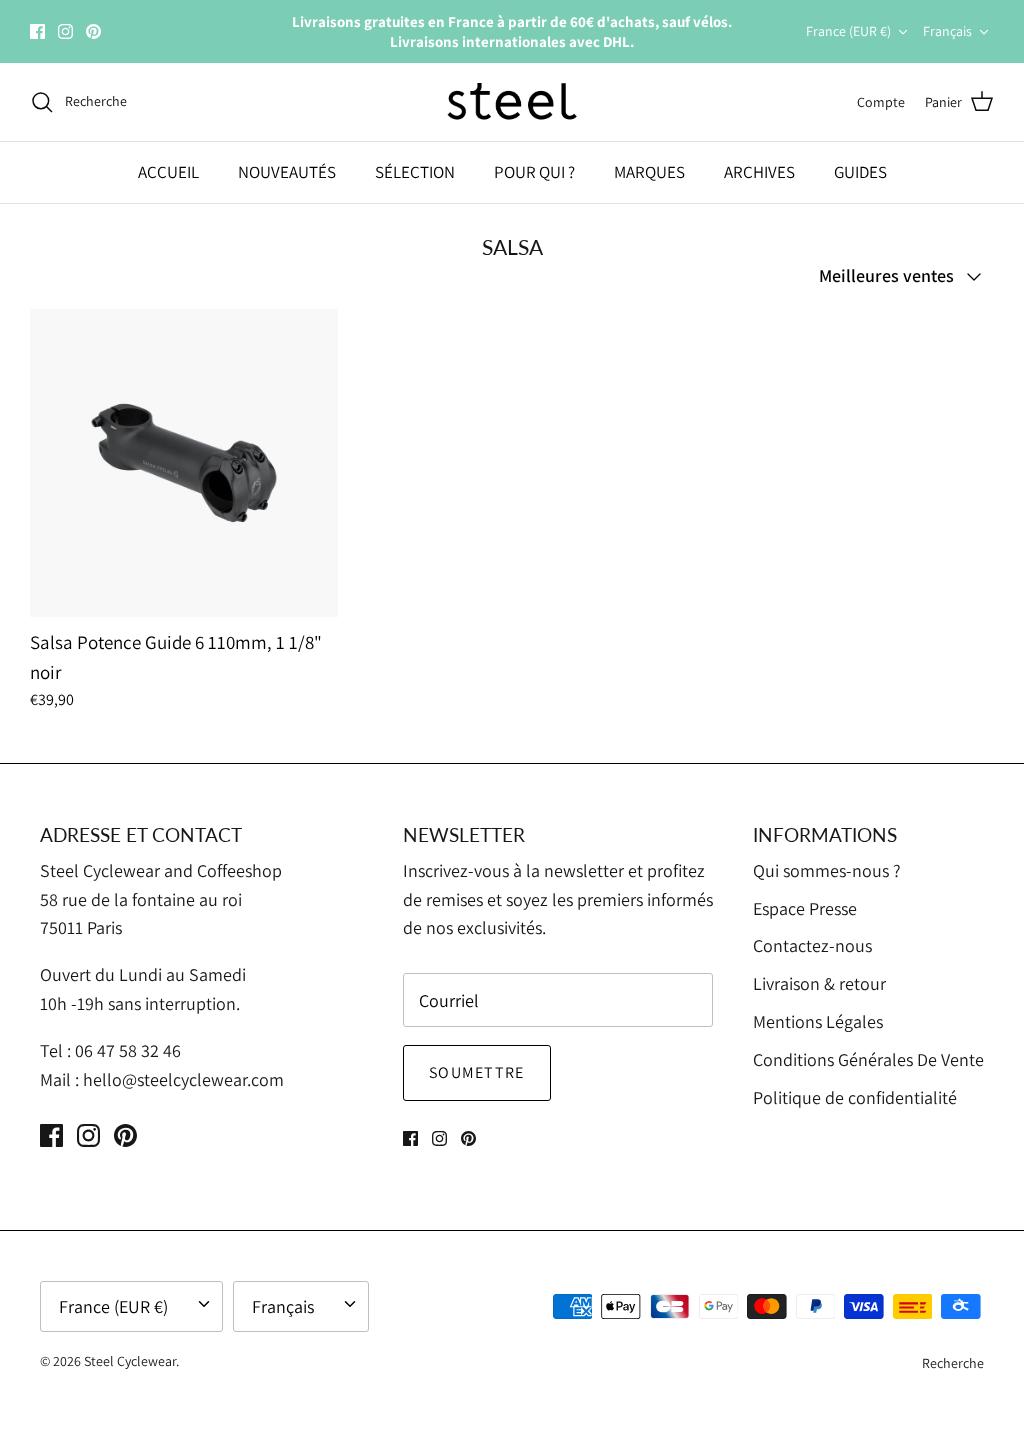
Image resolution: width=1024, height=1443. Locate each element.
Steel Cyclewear (130, 1361)
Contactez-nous (812, 945)
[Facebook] (37, 31)
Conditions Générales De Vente (868, 1059)
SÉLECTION (415, 172)
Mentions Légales (818, 1021)
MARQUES (649, 172)
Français (947, 31)
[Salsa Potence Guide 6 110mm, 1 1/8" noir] (184, 463)
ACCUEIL (168, 172)
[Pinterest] (93, 31)
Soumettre (477, 1072)
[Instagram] (65, 31)
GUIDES (860, 172)
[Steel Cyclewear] (512, 102)
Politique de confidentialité (855, 1097)
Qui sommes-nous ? (827, 870)
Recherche (953, 1363)
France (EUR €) (848, 31)
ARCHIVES (759, 172)
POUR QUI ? (534, 172)
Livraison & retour (819, 983)
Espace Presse (805, 908)
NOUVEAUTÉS (287, 172)
